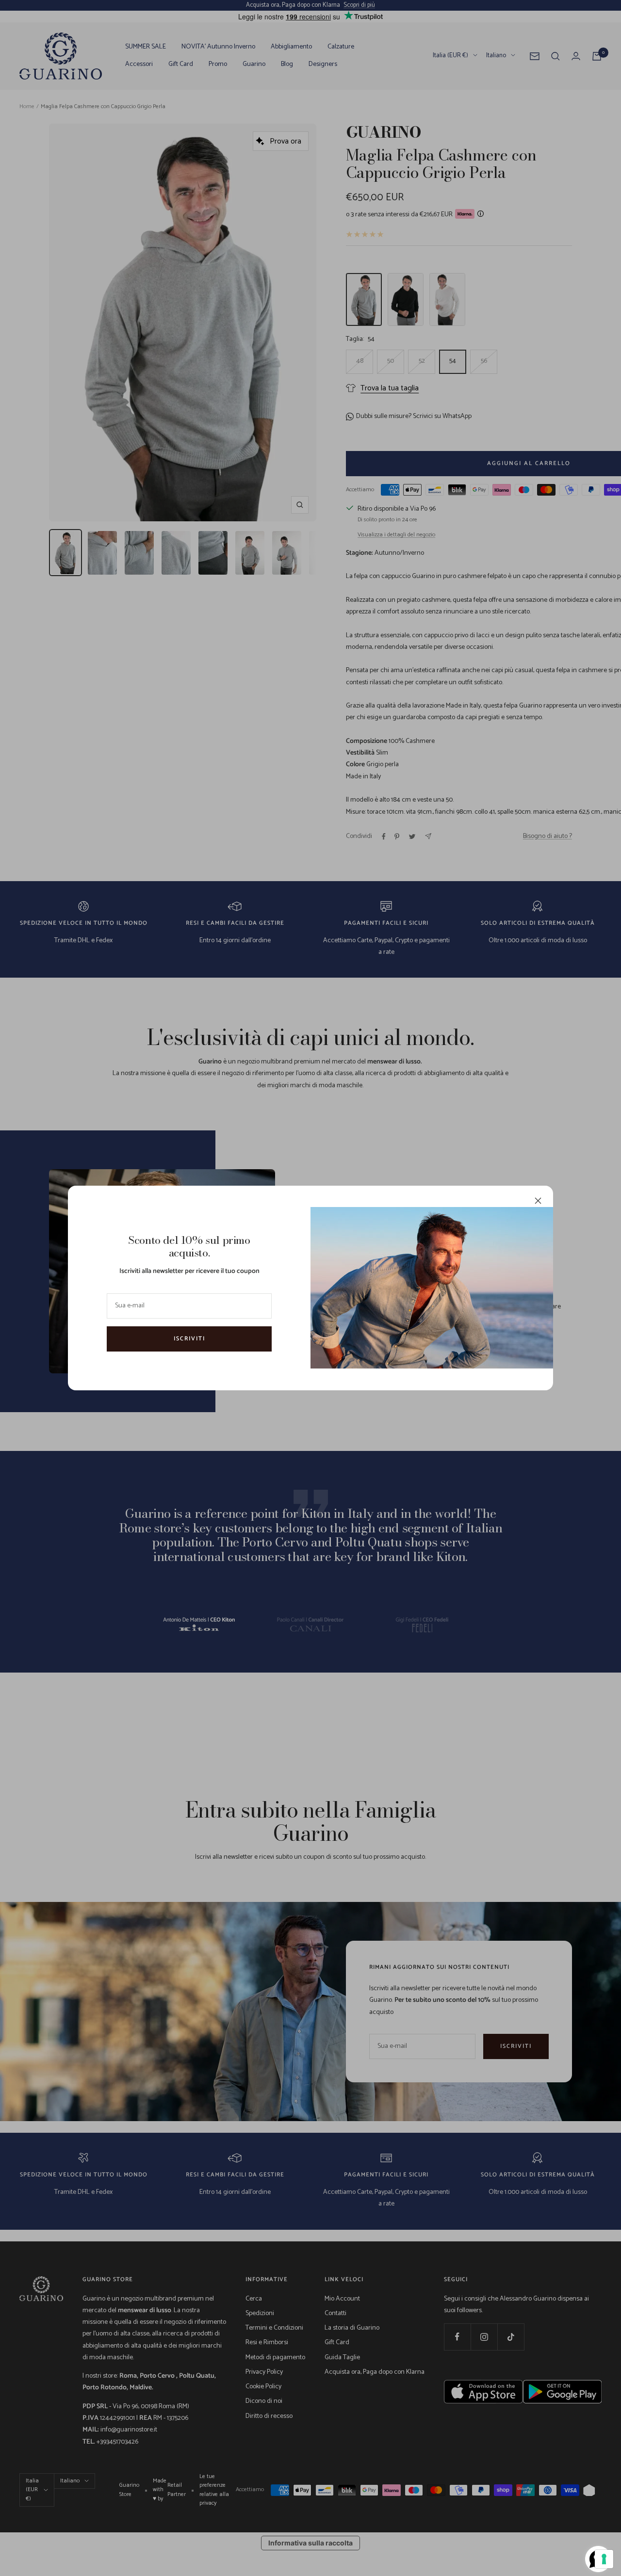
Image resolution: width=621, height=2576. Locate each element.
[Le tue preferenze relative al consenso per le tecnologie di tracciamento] (604, 2559)
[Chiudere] (538, 1201)
